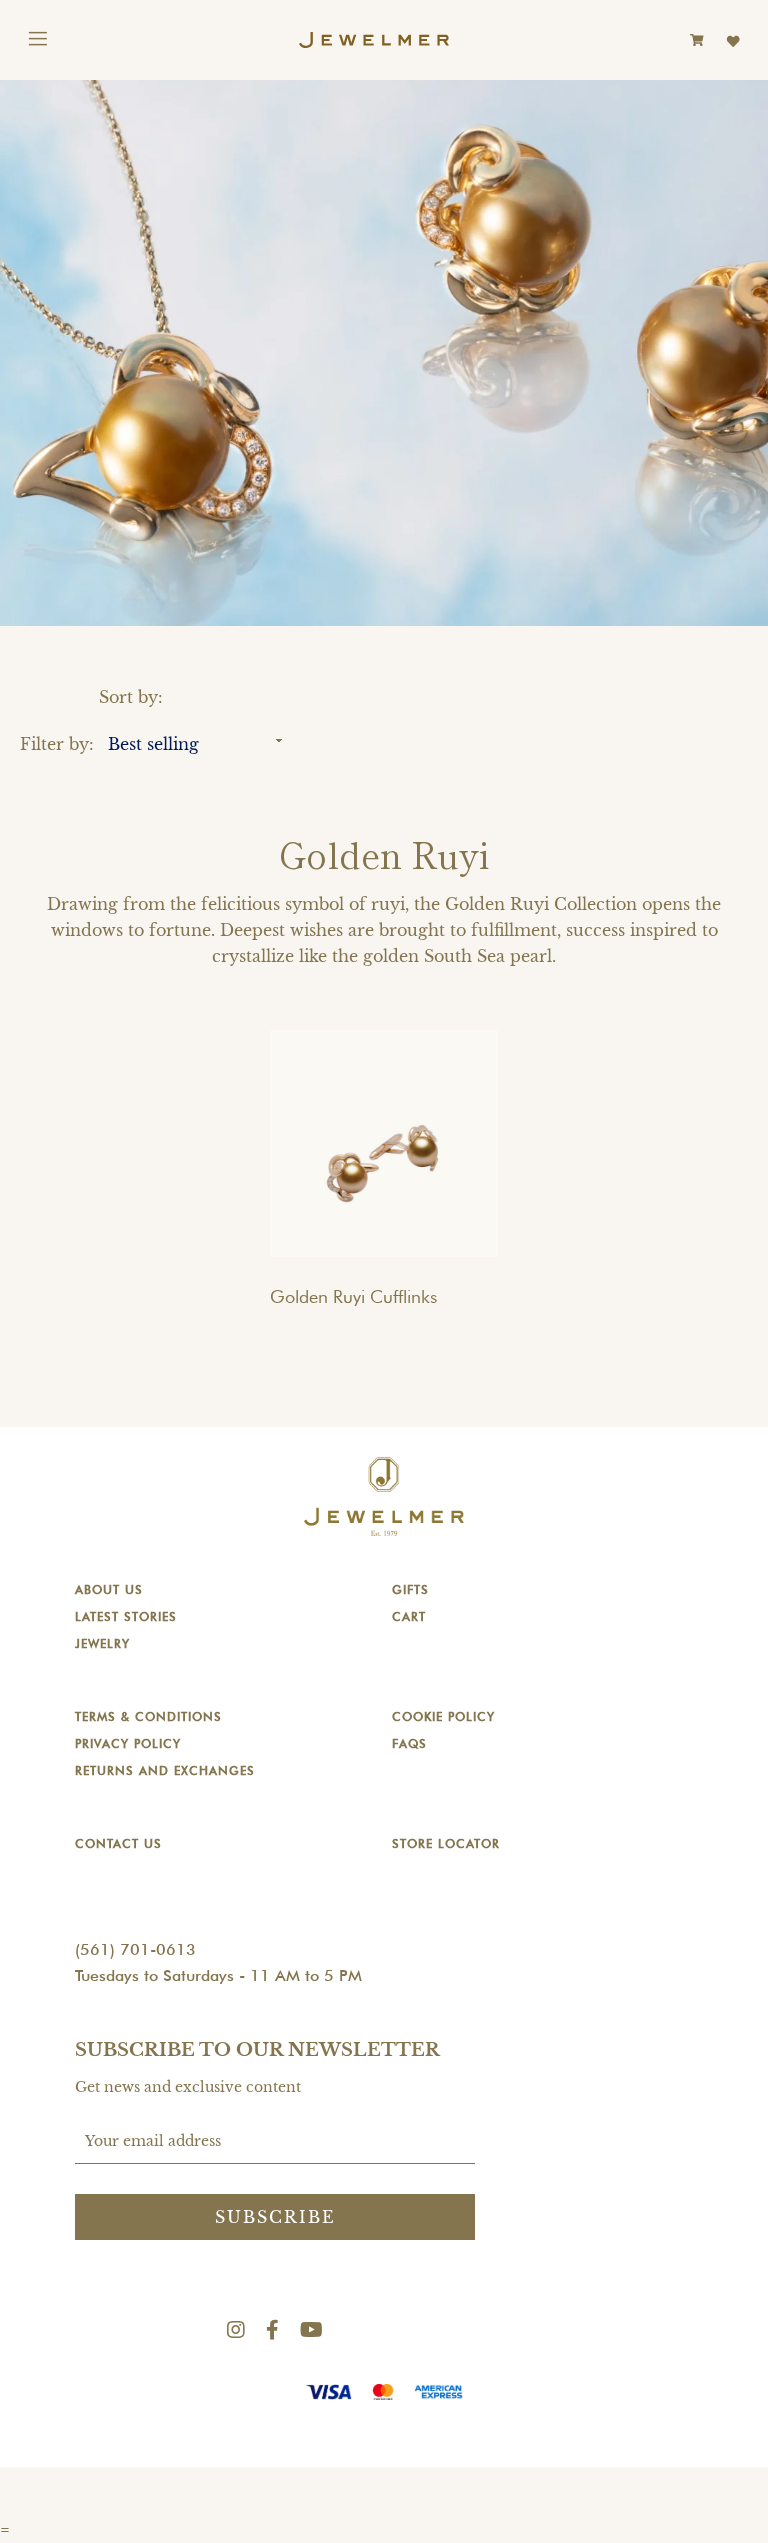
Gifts (410, 1589)
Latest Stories (126, 1616)
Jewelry (102, 1643)
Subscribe (275, 2217)
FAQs (409, 1743)
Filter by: (57, 744)
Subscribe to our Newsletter (257, 2050)
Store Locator (446, 1843)
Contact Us (118, 1843)
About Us (109, 1589)
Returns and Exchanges (165, 1770)
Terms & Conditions (148, 1716)
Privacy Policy (128, 1743)
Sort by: (131, 697)
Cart (409, 1616)
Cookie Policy (443, 1716)
